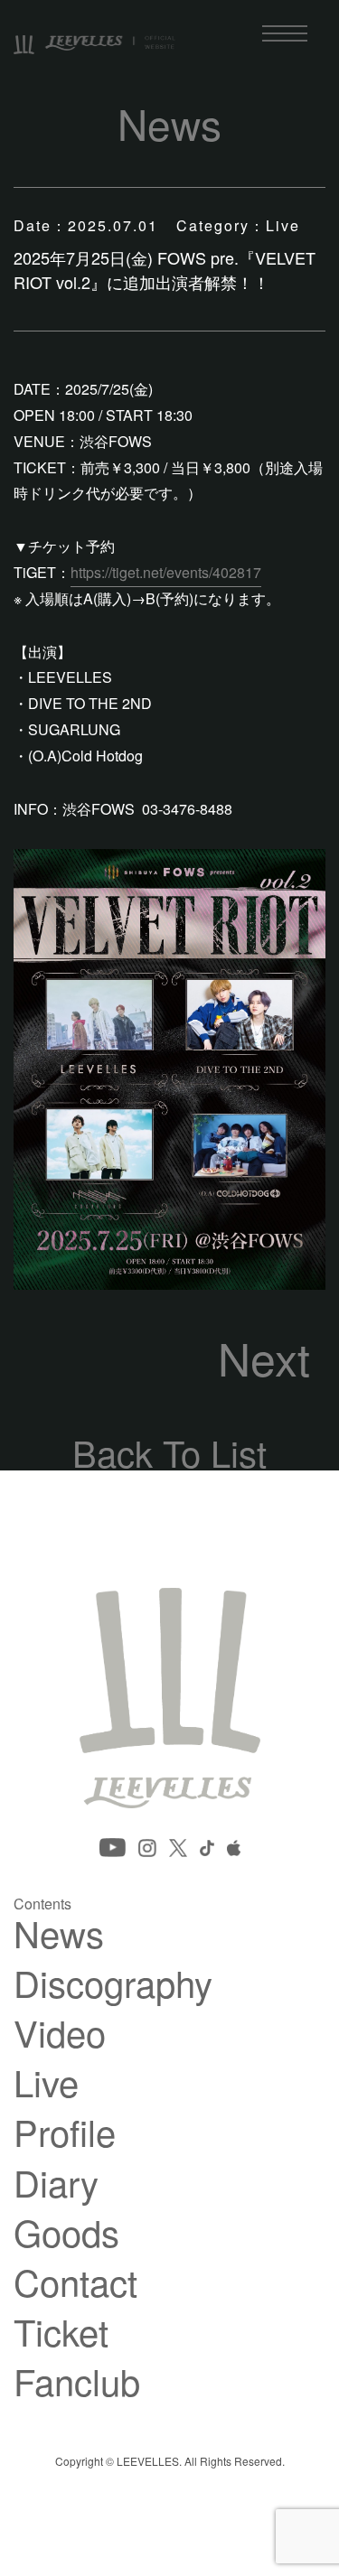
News (59, 1933)
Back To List (169, 1452)
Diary (56, 2182)
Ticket (61, 2331)
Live (46, 2082)
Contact (75, 2282)
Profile (65, 2132)
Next (264, 1358)
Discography (113, 1983)
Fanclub (77, 2381)
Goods (66, 2232)
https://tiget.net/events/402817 (166, 572)
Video (60, 2032)
